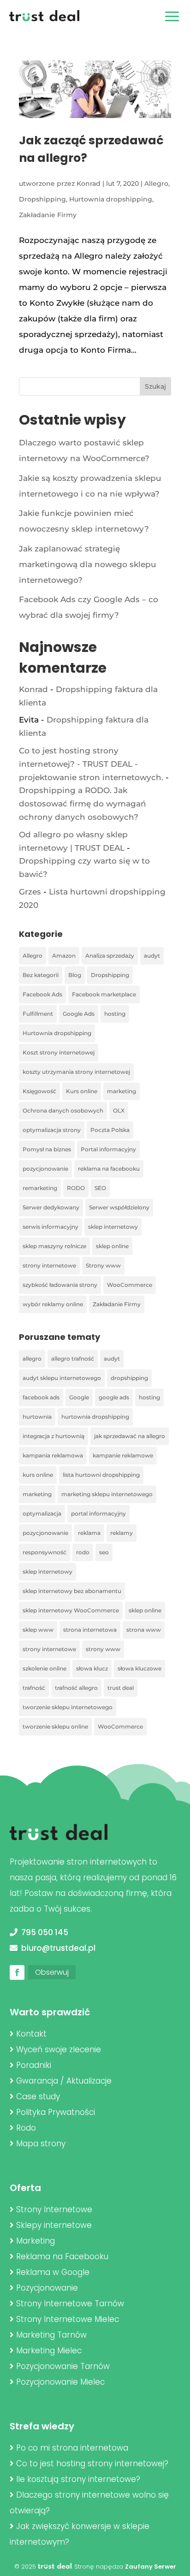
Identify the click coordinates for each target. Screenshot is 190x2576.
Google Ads (79, 1014)
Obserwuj (52, 1972)
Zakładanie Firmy (48, 215)
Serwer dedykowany (51, 1207)
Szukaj (155, 386)
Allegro (156, 184)
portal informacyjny (98, 1513)
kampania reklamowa (53, 1455)
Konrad (89, 184)
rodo (83, 1552)
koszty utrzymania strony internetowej (76, 1072)
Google (79, 1397)
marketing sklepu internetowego (107, 1494)
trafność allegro (76, 1688)
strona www (144, 1630)
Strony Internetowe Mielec (68, 2319)
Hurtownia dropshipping (111, 199)
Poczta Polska (110, 1130)
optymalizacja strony (52, 1130)
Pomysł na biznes (47, 1149)
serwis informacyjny (50, 1227)
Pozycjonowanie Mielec (60, 2382)
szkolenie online (45, 1668)
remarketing (40, 1188)
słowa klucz (92, 1668)
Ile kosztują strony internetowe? (78, 2479)
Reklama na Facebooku (62, 2256)
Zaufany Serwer (151, 2567)
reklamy (122, 1533)
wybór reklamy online (53, 1304)
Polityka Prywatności (56, 2112)
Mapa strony (41, 2144)
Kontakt (31, 2034)
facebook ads (41, 1397)
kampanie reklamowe (123, 1455)
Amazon (64, 956)
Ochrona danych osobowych (63, 1110)
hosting (115, 1014)
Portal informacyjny (108, 1149)
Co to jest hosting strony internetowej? (92, 2463)
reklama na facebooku (109, 1169)
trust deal (121, 1688)
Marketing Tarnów (51, 2335)
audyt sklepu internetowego (62, 1378)
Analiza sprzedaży (110, 956)
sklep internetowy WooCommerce (71, 1610)
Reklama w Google (53, 2272)
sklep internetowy (113, 1227)
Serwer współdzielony (119, 1207)
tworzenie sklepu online (55, 1726)
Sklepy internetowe (54, 2225)
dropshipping (129, 1378)
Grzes (30, 892)
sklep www (38, 1630)
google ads (114, 1397)
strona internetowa (90, 1630)
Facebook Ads (42, 994)
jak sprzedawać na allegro (130, 1436)
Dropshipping (42, 199)
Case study (38, 2096)
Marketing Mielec (49, 2351)
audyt (152, 956)
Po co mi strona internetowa (72, 2448)
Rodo (26, 2128)
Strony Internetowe (54, 2209)
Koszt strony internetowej (59, 1052)
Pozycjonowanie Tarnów (63, 2366)
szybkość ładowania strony (60, 1285)
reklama (89, 1533)
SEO (100, 1188)
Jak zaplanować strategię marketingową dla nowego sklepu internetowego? (88, 564)
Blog (75, 975)
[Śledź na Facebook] (17, 1972)
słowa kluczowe (140, 1668)
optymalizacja (42, 1513)
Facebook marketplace (104, 994)
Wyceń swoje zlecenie (59, 2049)
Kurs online (82, 1091)
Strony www (103, 1265)
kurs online (38, 1475)
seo (104, 1552)
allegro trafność (73, 1359)
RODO (76, 1188)
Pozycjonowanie (47, 2288)
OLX (119, 1110)
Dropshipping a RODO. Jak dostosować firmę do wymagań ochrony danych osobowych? (83, 804)
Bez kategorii (41, 975)
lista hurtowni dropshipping (101, 1475)
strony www (103, 1649)
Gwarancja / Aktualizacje (64, 2081)
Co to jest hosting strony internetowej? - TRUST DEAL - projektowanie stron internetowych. (91, 764)
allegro (32, 1359)
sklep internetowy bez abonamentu (72, 1591)
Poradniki (34, 2065)
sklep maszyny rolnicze (54, 1246)
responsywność (45, 1552)
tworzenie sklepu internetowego (68, 1707)
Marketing (36, 2241)
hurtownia (37, 1417)
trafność (34, 1688)
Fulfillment (38, 1014)
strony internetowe (49, 1265)
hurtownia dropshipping (95, 1417)
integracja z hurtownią (53, 1436)
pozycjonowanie (45, 1169)
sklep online (112, 1246)
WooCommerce (130, 1285)
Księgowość (39, 1091)
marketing (122, 1091)
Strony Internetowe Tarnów (70, 2304)
